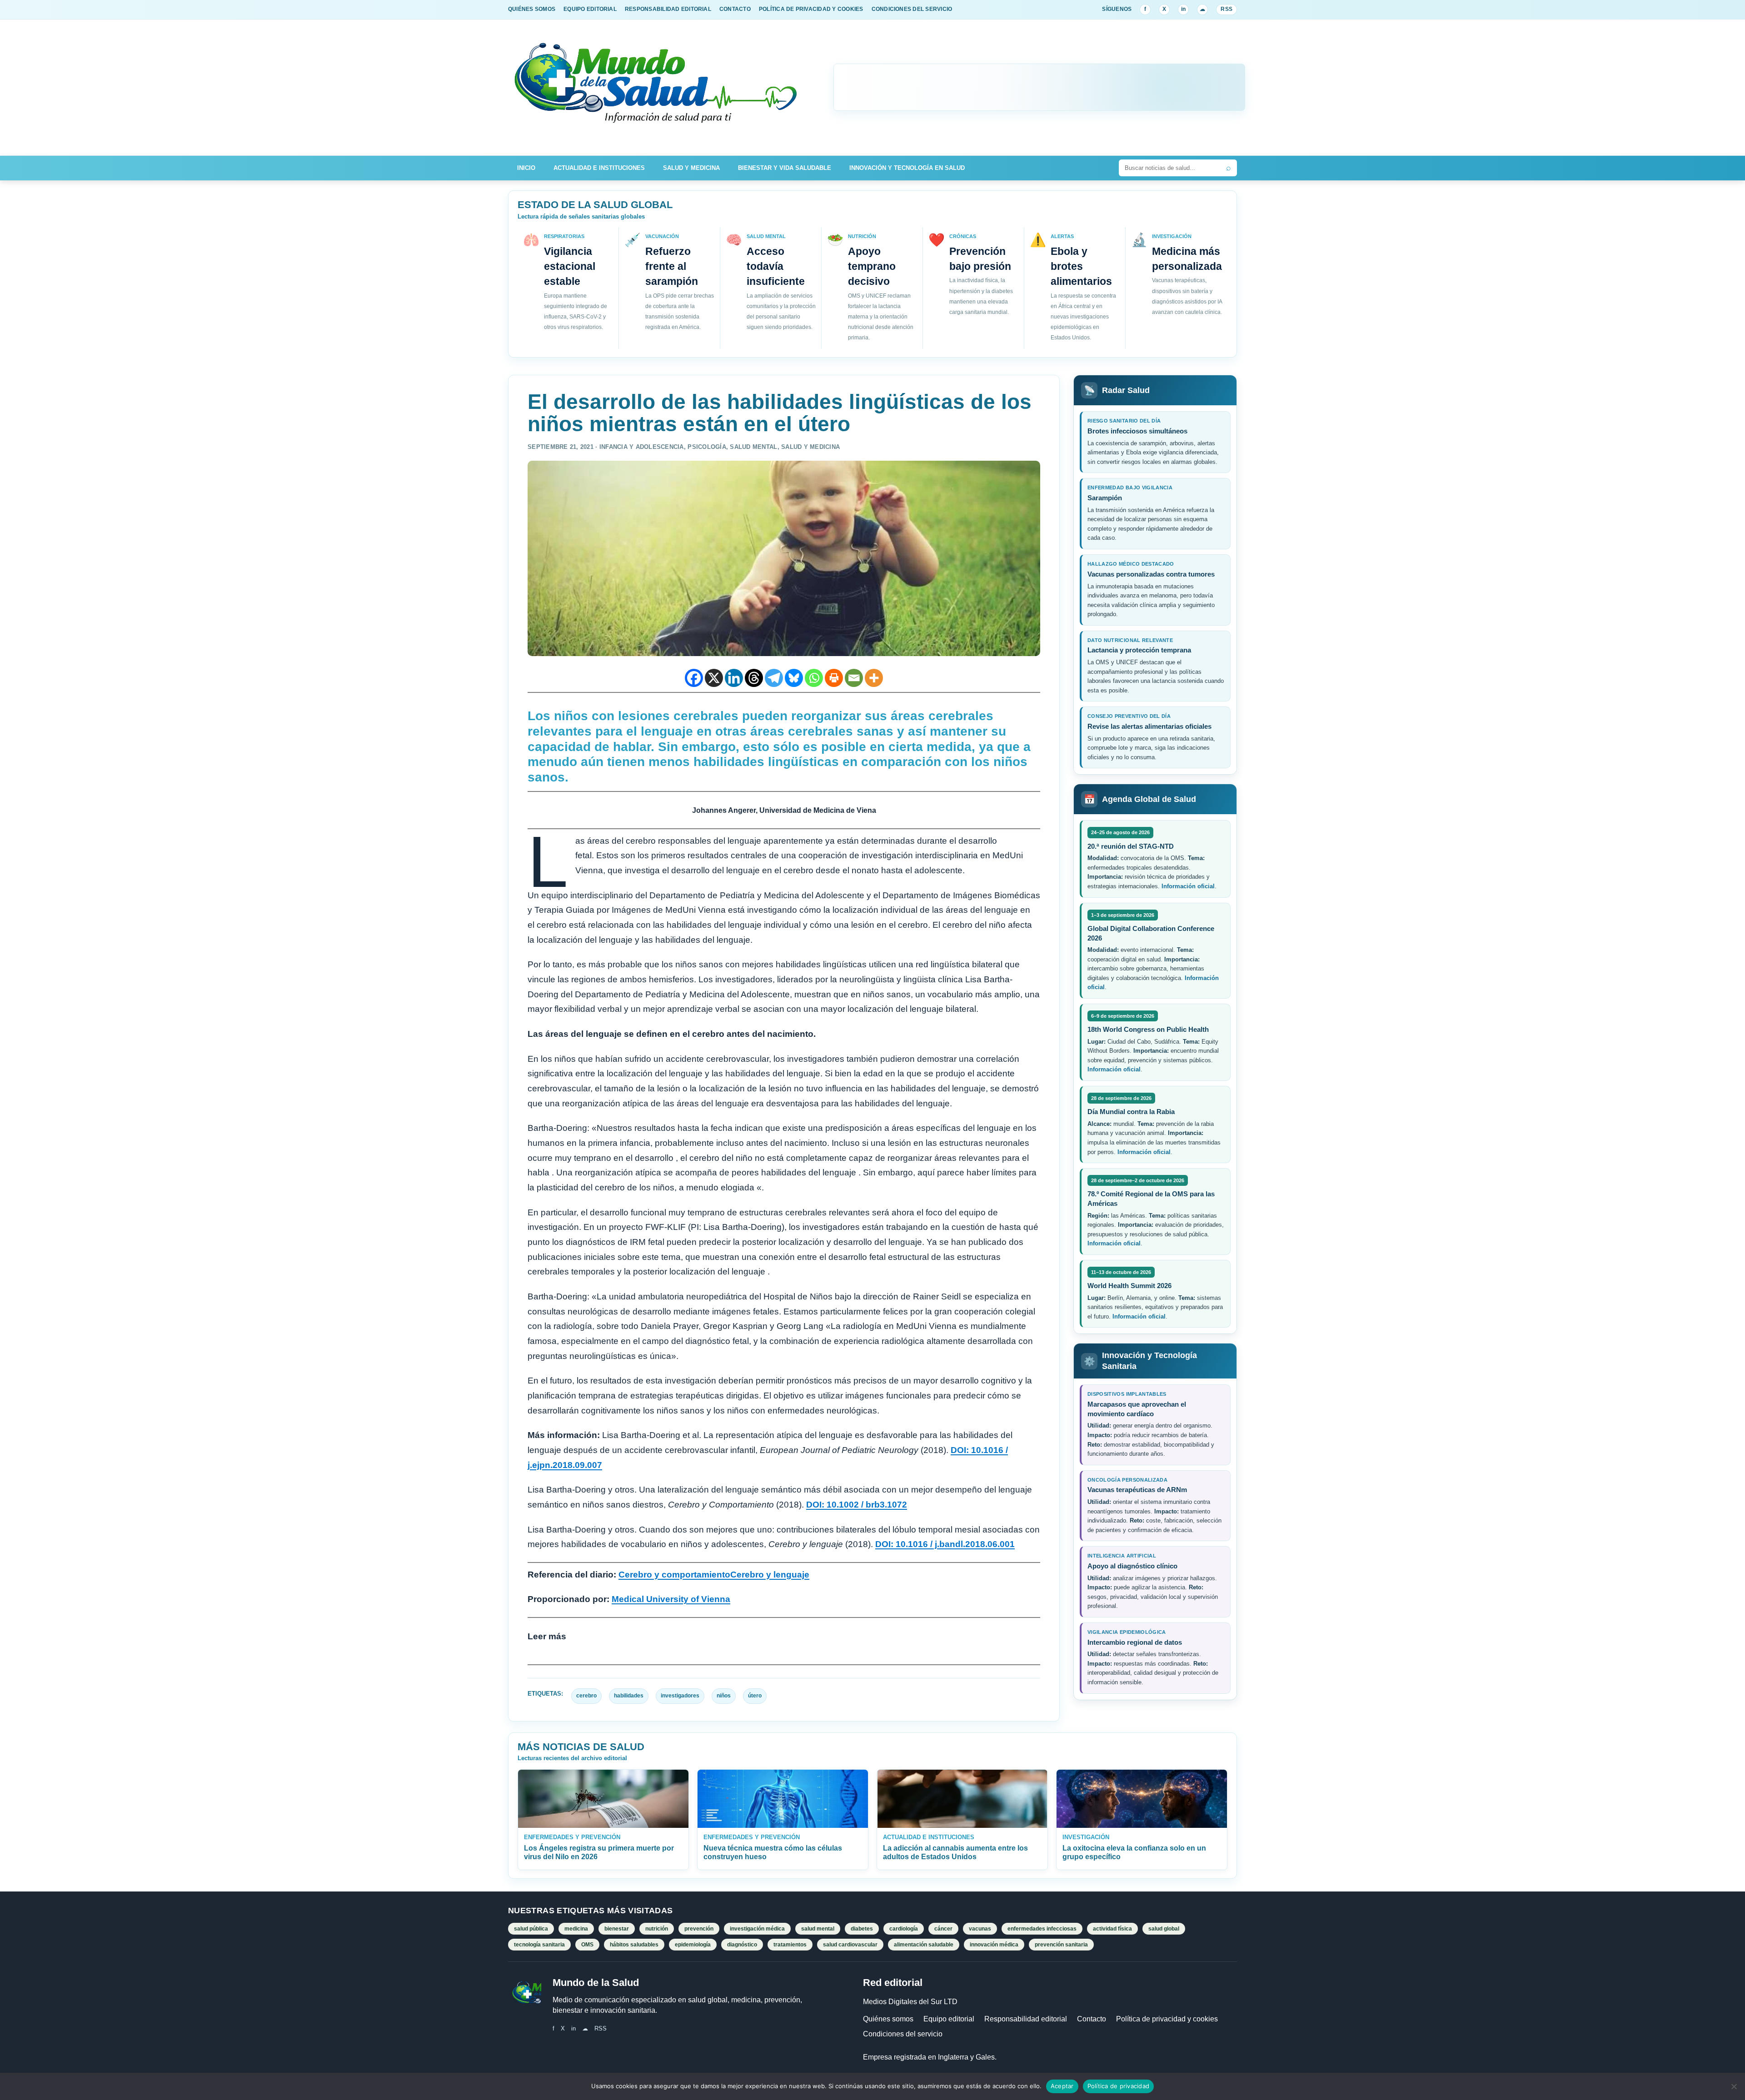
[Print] (834, 678)
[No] (1734, 2086)
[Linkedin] (734, 678)
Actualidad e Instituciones (599, 168)
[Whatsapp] (814, 678)
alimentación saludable (924, 1945)
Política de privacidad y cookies (1167, 2019)
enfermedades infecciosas (1042, 1929)
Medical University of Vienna (671, 1599)
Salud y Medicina (691, 168)
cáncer (943, 1929)
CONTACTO (735, 9)
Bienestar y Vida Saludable (785, 168)
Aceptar (1062, 2086)
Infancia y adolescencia (642, 447)
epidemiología (693, 1945)
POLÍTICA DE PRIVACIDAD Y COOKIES (811, 9)
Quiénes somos (888, 2019)
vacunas (980, 1929)
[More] (874, 678)
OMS (587, 1945)
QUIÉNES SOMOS (532, 9)
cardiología (904, 1929)
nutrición (657, 1929)
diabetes (862, 1929)
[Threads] (754, 678)
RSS (1226, 9)
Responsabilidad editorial (1026, 2019)
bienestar (617, 1929)
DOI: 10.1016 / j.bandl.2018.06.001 (945, 1544)
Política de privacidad (1119, 2086)
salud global (1164, 1929)
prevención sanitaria (1061, 1945)
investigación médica (757, 1929)
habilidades (629, 1696)
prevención (699, 1929)
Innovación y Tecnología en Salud (907, 168)
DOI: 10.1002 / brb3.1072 (857, 1505)
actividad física (1112, 1929)
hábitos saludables (634, 1945)
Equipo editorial (949, 2019)
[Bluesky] (794, 678)
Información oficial (1188, 886)
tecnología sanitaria (539, 1945)
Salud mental (753, 447)
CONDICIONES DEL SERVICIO (912, 9)
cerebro (586, 1696)
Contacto (1092, 2019)
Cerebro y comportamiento (674, 1575)
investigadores (680, 1696)
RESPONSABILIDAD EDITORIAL (668, 9)
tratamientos (790, 1945)
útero (755, 1696)
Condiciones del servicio (903, 2034)
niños (724, 1696)
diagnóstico (742, 1945)
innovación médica (994, 1945)
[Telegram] (774, 678)
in (1183, 9)
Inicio (526, 168)
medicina (576, 1929)
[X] (714, 678)
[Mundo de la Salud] (657, 87)
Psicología (707, 447)
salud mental (818, 1929)
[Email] (854, 678)
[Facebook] (694, 678)
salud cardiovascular (850, 1945)
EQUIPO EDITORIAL (590, 9)
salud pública (531, 1929)
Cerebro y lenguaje (770, 1575)
